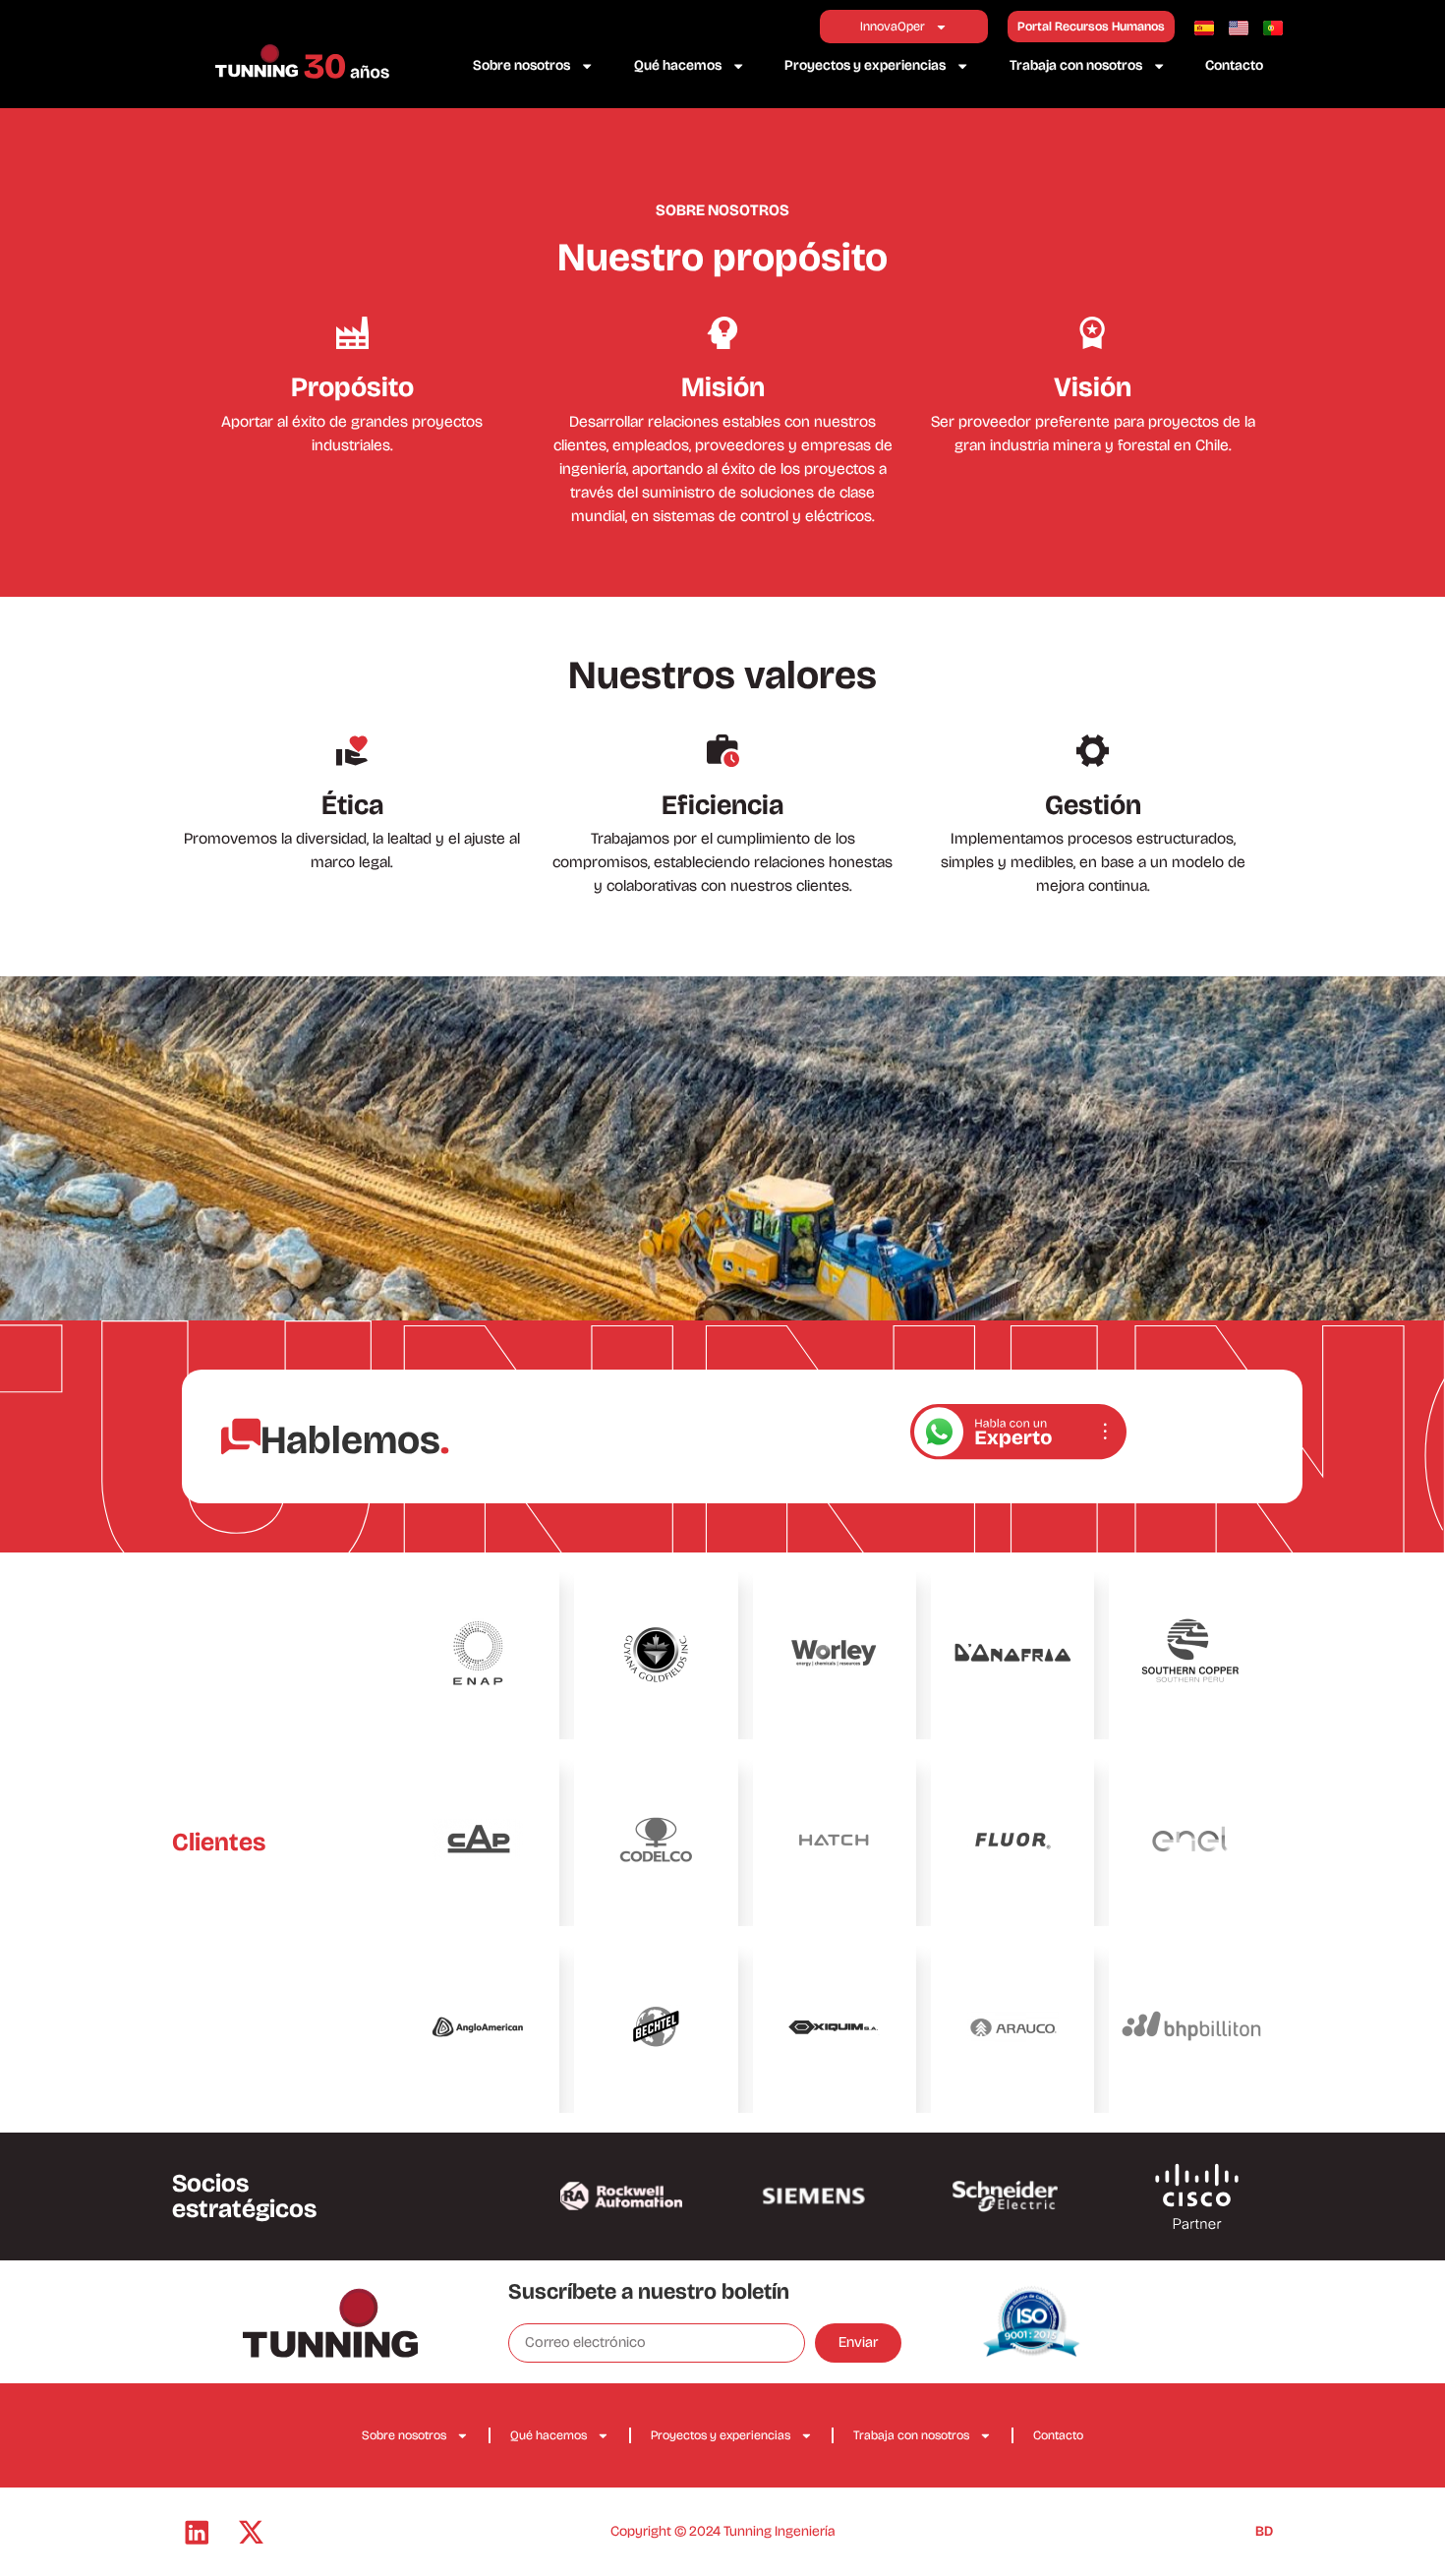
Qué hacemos (678, 65)
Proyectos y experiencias (865, 65)
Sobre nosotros (521, 65)
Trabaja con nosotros (1076, 65)
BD (1264, 2531)
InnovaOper (893, 27)
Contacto (1234, 65)
